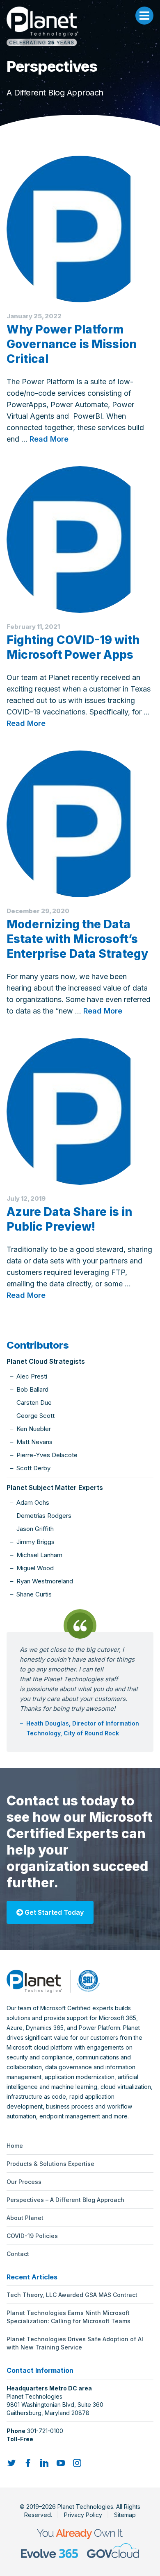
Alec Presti (32, 1376)
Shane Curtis (34, 1594)
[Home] (80, 26)
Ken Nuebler (34, 1429)
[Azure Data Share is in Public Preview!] (80, 1111)
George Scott (35, 1416)
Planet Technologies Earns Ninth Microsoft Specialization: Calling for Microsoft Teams (69, 2317)
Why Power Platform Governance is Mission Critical (72, 344)
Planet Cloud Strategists (46, 1361)
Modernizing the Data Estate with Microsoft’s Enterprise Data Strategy (77, 939)
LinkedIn (44, 2463)
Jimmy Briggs (35, 1542)
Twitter (11, 2463)
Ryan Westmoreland (45, 1581)
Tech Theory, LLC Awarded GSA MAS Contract (72, 2295)
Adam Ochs (33, 1502)
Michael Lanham (39, 1555)
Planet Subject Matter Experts (55, 1488)
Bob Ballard (32, 1389)
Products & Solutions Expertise (50, 2164)
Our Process (24, 2182)
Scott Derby (33, 1468)
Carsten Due (34, 1403)
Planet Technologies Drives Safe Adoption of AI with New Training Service (75, 2343)
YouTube (61, 2463)
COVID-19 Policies (32, 2236)
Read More (49, 439)
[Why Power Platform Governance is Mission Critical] (80, 229)
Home (15, 2146)
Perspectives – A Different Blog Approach (65, 2200)
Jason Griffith (35, 1529)
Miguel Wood (35, 1568)
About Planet (25, 2218)
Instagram (77, 2463)
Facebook (28, 2463)
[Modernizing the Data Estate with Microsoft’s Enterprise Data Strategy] (80, 824)
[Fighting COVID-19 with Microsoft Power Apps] (80, 540)
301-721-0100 (45, 2431)
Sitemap (125, 2515)
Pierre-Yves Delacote (47, 1455)
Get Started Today (53, 1912)
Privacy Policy (83, 2515)
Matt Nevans (34, 1442)
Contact (18, 2254)
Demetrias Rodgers (44, 1516)
